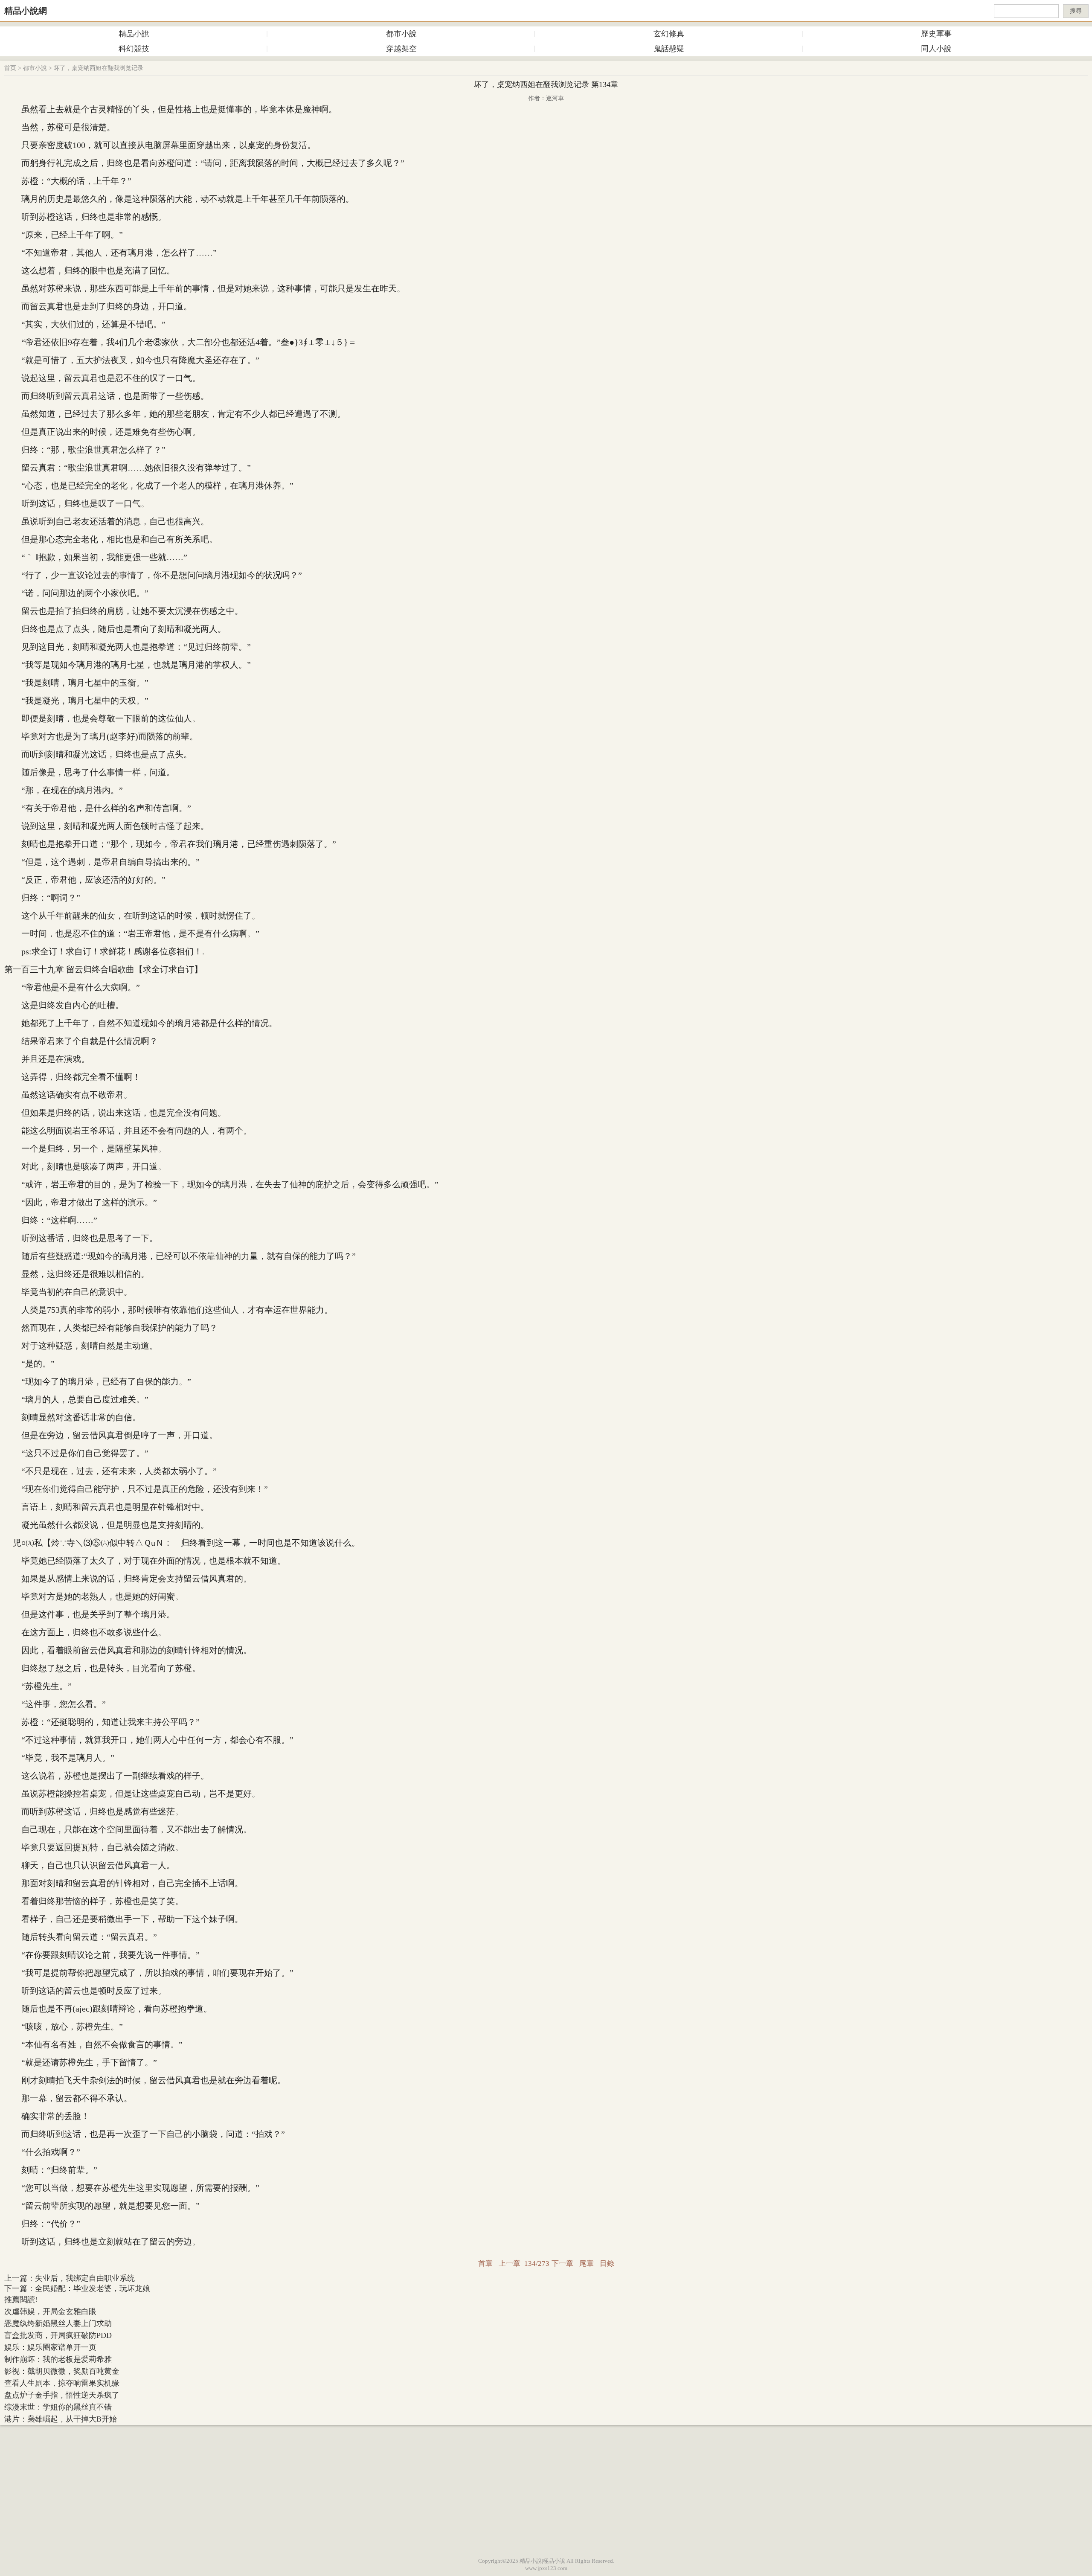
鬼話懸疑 (669, 49)
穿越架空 (401, 49)
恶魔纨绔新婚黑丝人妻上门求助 (58, 2323)
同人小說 (936, 49)
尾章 (587, 2263)
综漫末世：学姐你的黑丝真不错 (58, 2407)
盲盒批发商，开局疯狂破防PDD (58, 2335)
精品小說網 (26, 11)
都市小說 (401, 34)
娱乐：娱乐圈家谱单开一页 (50, 2347)
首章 (485, 2263)
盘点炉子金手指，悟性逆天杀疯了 (62, 2395)
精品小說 (134, 34)
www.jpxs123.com (546, 2568)
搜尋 (1076, 11)
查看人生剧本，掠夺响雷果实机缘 (62, 2383)
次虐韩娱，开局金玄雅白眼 (50, 2311)
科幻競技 (134, 49)
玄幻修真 (669, 34)
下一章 (562, 2263)
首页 (10, 68)
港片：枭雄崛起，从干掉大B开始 (61, 2419)
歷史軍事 (936, 34)
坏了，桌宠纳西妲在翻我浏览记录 (99, 68)
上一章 (510, 2263)
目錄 (607, 2263)
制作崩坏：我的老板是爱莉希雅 (58, 2359)
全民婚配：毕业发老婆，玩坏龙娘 (93, 2288)
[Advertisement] (546, 2489)
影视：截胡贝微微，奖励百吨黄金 (62, 2371)
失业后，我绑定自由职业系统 (85, 2278)
